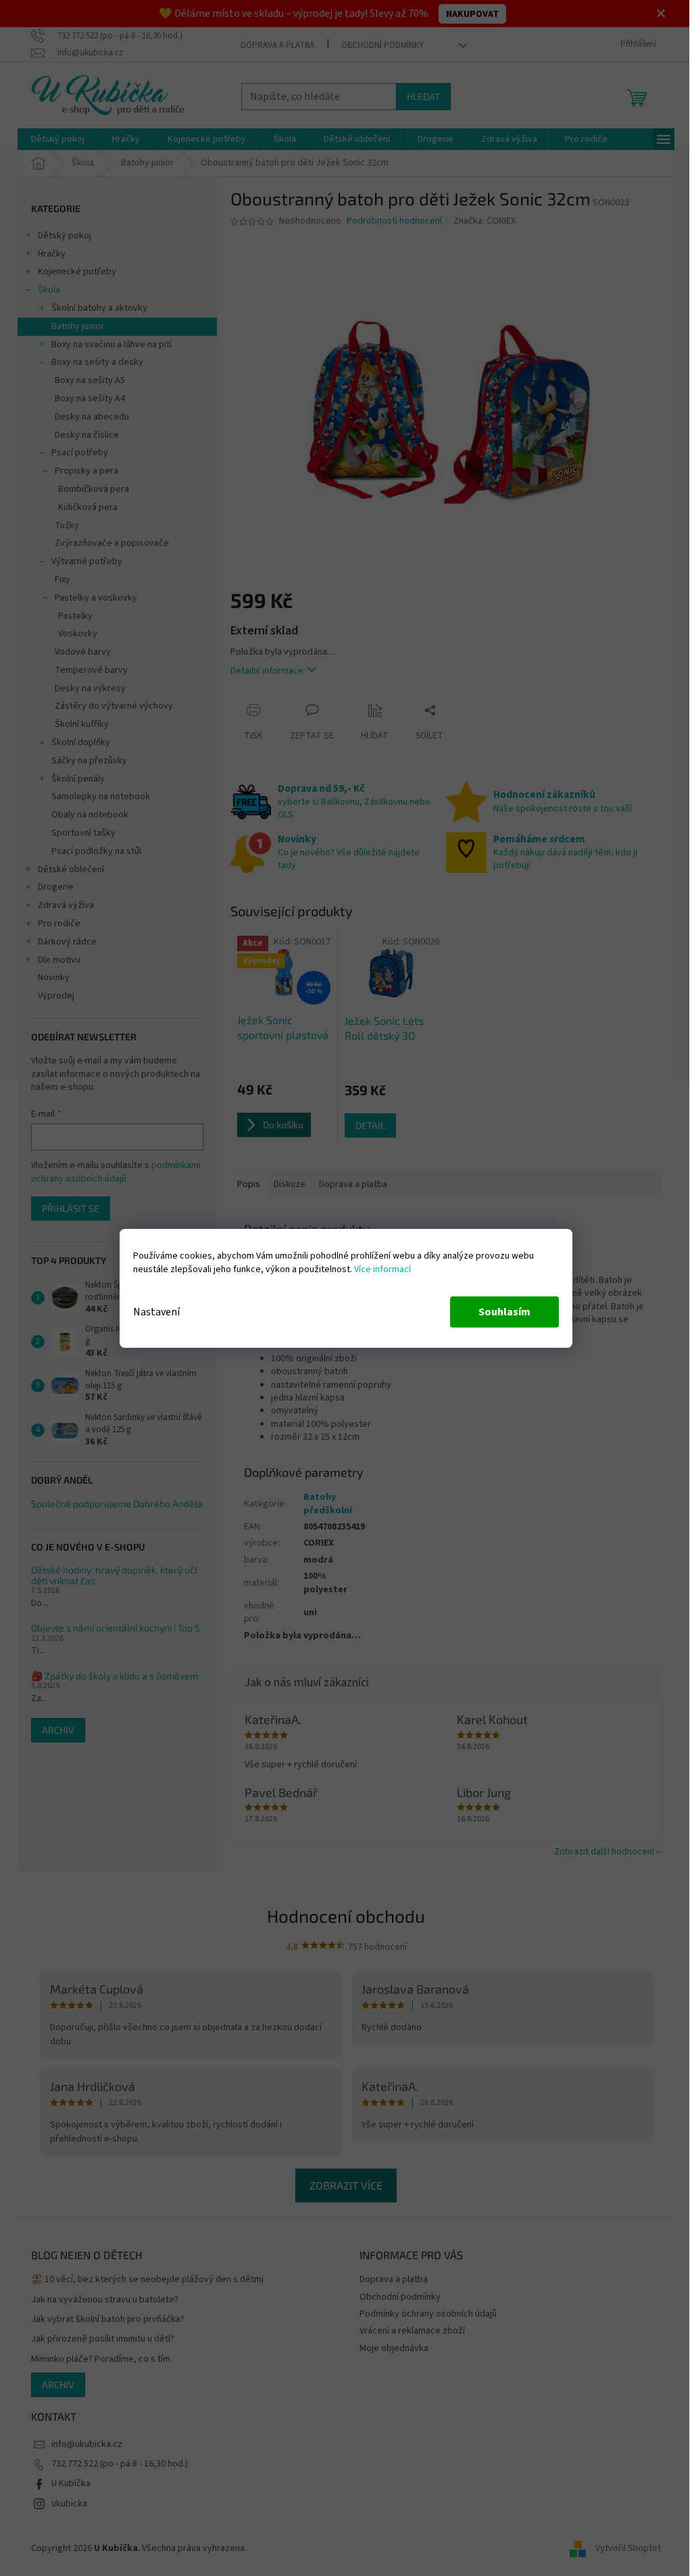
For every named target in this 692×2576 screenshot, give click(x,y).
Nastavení (152, 1312)
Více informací (378, 1269)
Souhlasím (500, 1312)
